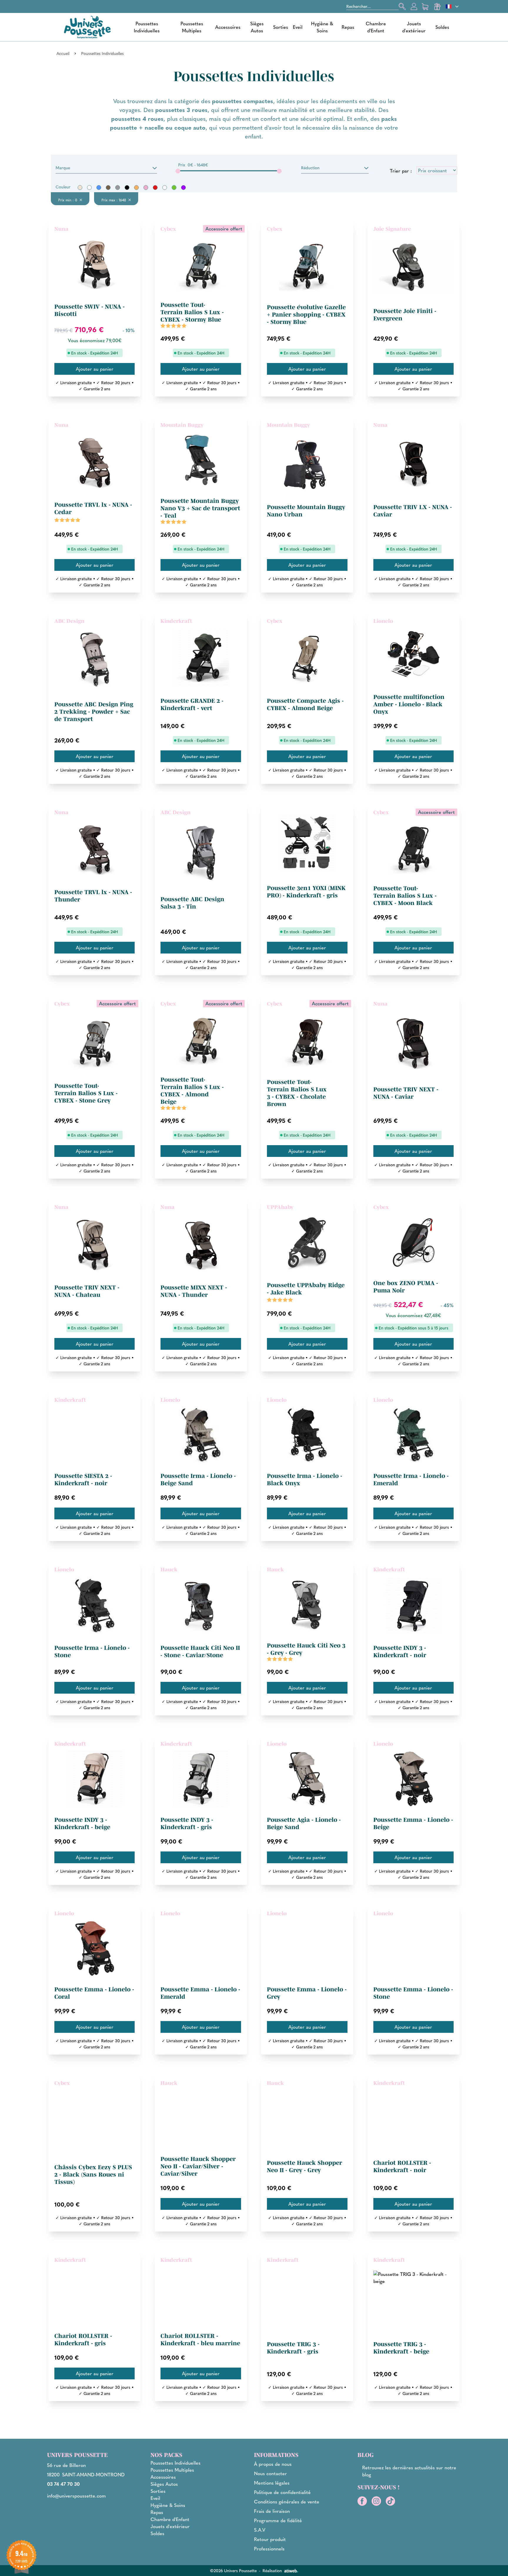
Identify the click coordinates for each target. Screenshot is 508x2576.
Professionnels (269, 2549)
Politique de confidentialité (282, 2492)
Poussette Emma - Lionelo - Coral (94, 1993)
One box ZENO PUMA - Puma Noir (406, 1287)
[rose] (146, 188)
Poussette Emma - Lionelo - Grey (307, 1993)
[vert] (174, 188)
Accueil (63, 53)
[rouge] (155, 188)
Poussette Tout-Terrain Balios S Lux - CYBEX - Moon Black (405, 896)
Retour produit (270, 2539)
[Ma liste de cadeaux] (437, 6)
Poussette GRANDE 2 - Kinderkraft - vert (192, 704)
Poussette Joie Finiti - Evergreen (405, 315)
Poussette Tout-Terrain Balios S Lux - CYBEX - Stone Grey (86, 1093)
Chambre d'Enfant (376, 27)
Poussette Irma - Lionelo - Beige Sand (198, 1479)
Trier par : (401, 171)
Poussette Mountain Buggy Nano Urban (306, 511)
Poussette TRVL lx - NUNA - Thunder (93, 896)
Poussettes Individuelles (147, 27)
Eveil (298, 27)
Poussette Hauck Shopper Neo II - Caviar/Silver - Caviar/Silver (198, 2166)
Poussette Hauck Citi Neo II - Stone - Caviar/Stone (200, 1651)
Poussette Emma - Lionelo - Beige (413, 1823)
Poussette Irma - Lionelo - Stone (92, 1651)
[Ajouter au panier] (95, 369)
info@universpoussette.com (76, 2496)
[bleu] (99, 188)
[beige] (80, 188)
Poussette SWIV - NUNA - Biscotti (90, 310)
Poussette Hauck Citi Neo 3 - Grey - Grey (306, 1649)
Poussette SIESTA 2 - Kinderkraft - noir (83, 1479)
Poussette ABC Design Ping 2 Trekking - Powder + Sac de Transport (94, 712)
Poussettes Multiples (192, 27)
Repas (348, 27)
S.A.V (260, 2530)
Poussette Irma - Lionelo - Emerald (411, 1479)
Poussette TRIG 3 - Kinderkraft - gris (293, 2348)
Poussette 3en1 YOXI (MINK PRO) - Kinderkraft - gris (306, 892)
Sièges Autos (257, 27)
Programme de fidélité (278, 2520)
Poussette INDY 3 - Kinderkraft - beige (82, 1823)
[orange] (136, 188)
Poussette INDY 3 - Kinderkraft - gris (187, 1823)
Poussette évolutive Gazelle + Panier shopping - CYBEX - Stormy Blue (306, 315)
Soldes (442, 27)
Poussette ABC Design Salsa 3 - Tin (192, 903)
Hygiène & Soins (322, 27)
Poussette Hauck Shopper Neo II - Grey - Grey (305, 2166)
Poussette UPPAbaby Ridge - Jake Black (306, 1289)
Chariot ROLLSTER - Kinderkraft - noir (402, 2166)
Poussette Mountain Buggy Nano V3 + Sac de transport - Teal (200, 508)
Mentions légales (272, 2483)
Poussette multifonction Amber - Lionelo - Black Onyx (409, 704)
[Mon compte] (414, 6)
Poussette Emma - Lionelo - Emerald (200, 1993)
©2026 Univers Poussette (233, 2570)
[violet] (183, 188)
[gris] (118, 188)
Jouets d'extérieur (414, 27)
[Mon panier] (426, 6)
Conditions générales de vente (287, 2501)
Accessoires (228, 27)
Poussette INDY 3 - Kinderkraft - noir (400, 1651)
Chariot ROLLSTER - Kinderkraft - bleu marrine (200, 2340)
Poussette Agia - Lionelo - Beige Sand (304, 1823)
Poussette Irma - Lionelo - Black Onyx (305, 1479)
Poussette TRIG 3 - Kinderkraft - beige (401, 2348)
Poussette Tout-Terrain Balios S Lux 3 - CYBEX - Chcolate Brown (297, 1093)
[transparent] (165, 188)
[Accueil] (87, 27)
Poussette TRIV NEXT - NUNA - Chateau (87, 1291)
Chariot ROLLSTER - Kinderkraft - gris (83, 2340)
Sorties (281, 27)
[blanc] (89, 188)
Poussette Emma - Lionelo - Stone (413, 1993)
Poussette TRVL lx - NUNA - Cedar (93, 508)
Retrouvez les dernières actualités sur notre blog (409, 2471)
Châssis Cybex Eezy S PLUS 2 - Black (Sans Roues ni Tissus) (93, 2174)
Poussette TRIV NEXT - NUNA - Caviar (406, 1093)
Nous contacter (270, 2473)
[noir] (127, 188)
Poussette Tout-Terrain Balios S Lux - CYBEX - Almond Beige (192, 1091)
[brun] (108, 188)
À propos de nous (273, 2464)
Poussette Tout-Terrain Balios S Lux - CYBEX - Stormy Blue (192, 312)
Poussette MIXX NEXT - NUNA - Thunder (194, 1291)
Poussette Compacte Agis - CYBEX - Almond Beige (305, 704)
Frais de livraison (272, 2511)
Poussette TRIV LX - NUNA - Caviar (413, 511)
